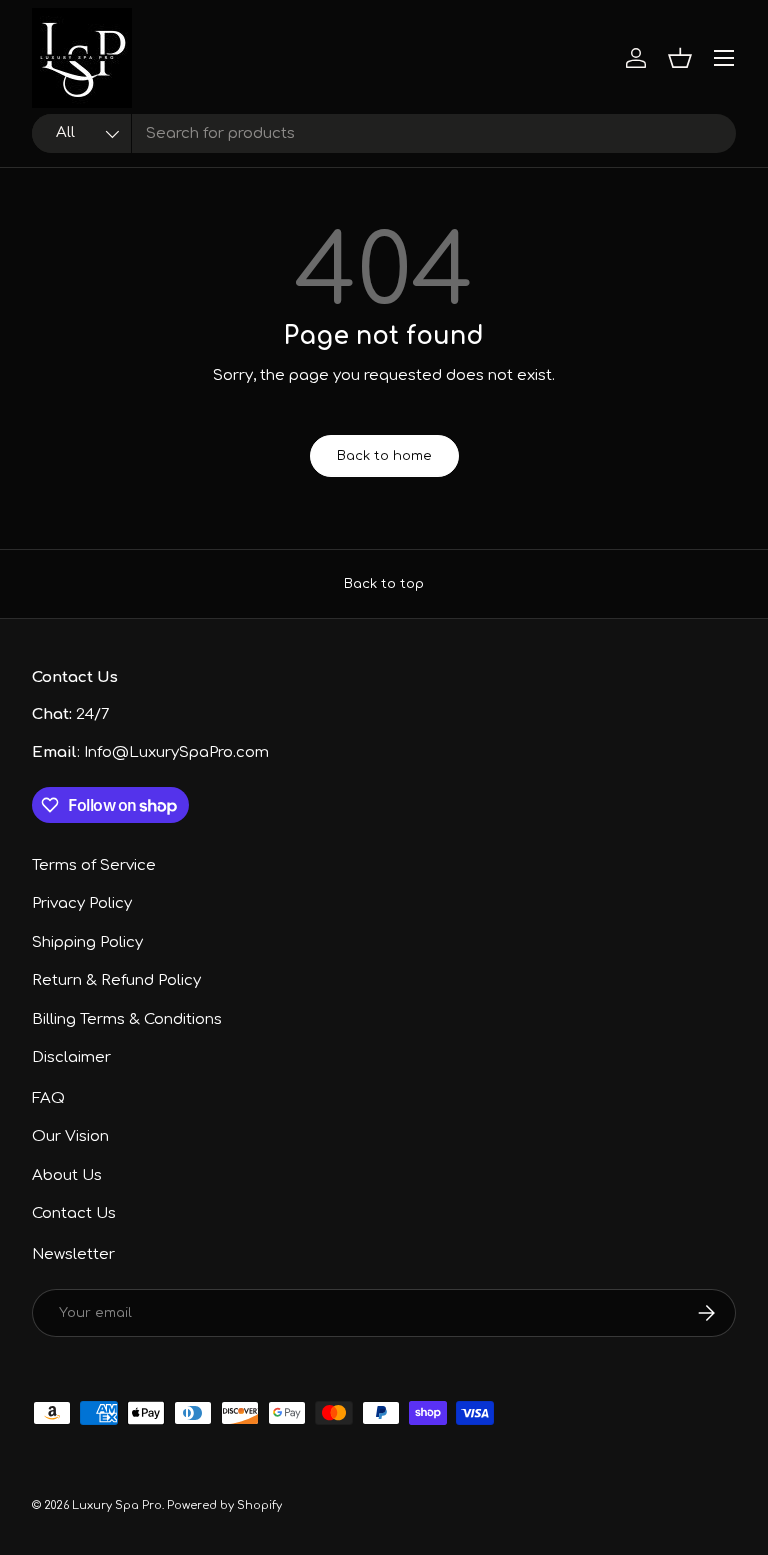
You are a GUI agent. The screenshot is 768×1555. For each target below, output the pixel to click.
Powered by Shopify (224, 1505)
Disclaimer (71, 1057)
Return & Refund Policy (116, 980)
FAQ (48, 1098)
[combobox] (384, 133)
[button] (680, 58)
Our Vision (70, 1136)
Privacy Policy (82, 903)
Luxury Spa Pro (117, 1505)
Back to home (384, 455)
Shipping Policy (87, 942)
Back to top (384, 583)
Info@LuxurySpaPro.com (176, 752)
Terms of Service (94, 865)
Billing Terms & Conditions (127, 1019)
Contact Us (74, 1213)
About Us (67, 1175)
